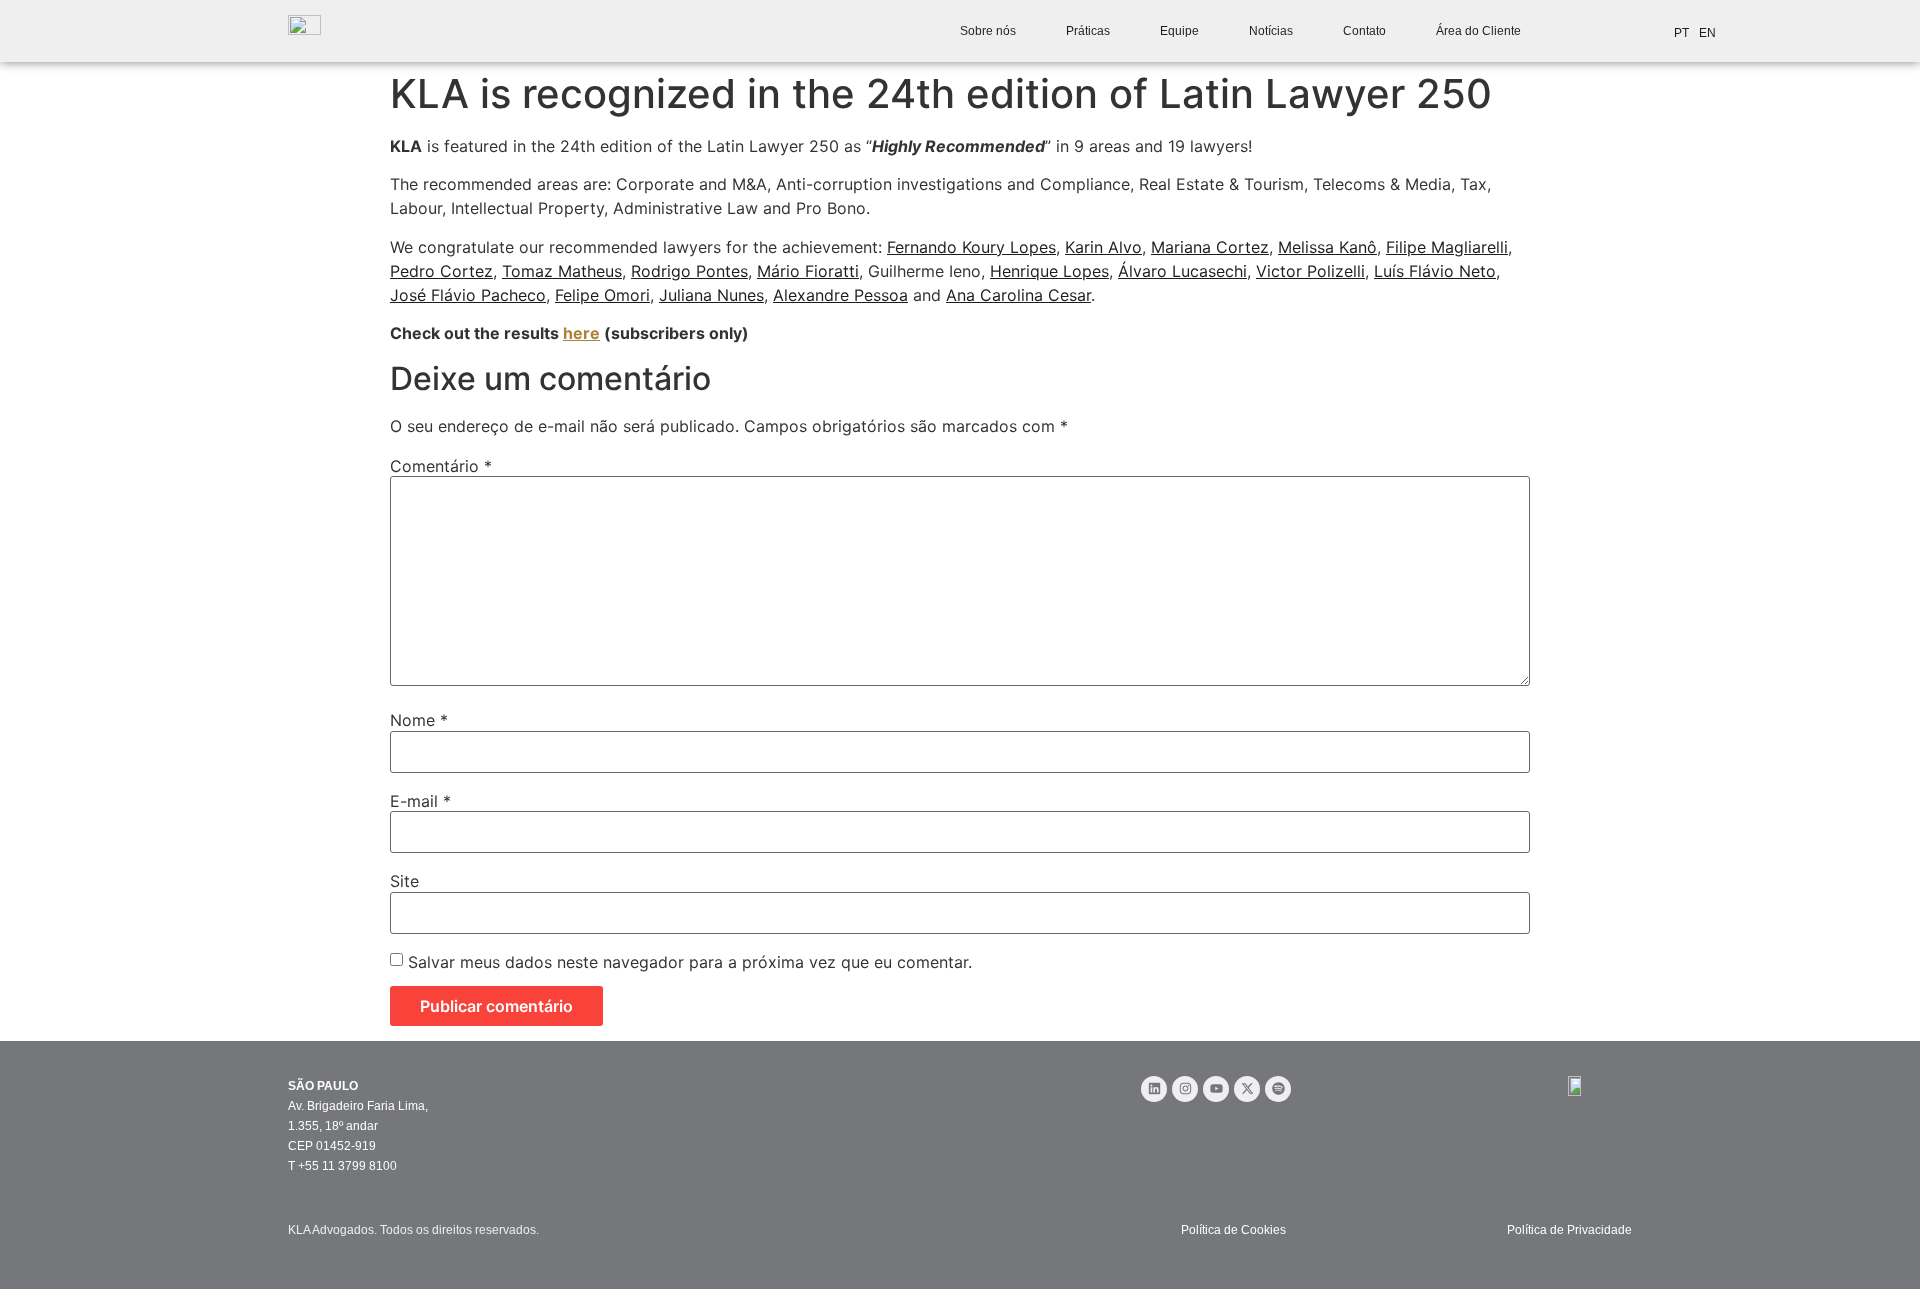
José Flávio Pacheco (468, 295)
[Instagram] (1185, 1089)
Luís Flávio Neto (1435, 271)
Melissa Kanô (1327, 247)
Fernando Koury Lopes (971, 247)
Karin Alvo (1103, 247)
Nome (419, 720)
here (581, 333)
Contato (1364, 31)
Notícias (1271, 31)
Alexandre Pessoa (840, 295)
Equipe (1179, 31)
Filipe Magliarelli (1447, 247)
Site (404, 881)
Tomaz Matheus (562, 271)
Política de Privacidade (1569, 1230)
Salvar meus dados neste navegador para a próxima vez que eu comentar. (690, 962)
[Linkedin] (1154, 1089)
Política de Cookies (1233, 1230)
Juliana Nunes (711, 295)
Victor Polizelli (1310, 271)
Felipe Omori (602, 295)
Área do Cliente (1478, 31)
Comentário (441, 466)
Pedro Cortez (441, 271)
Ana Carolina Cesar (1018, 295)
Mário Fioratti (808, 271)
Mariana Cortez (1210, 247)
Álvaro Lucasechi (1182, 271)
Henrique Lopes (1049, 271)
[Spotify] (1278, 1089)
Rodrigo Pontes (689, 271)
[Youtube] (1216, 1089)
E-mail (420, 801)
